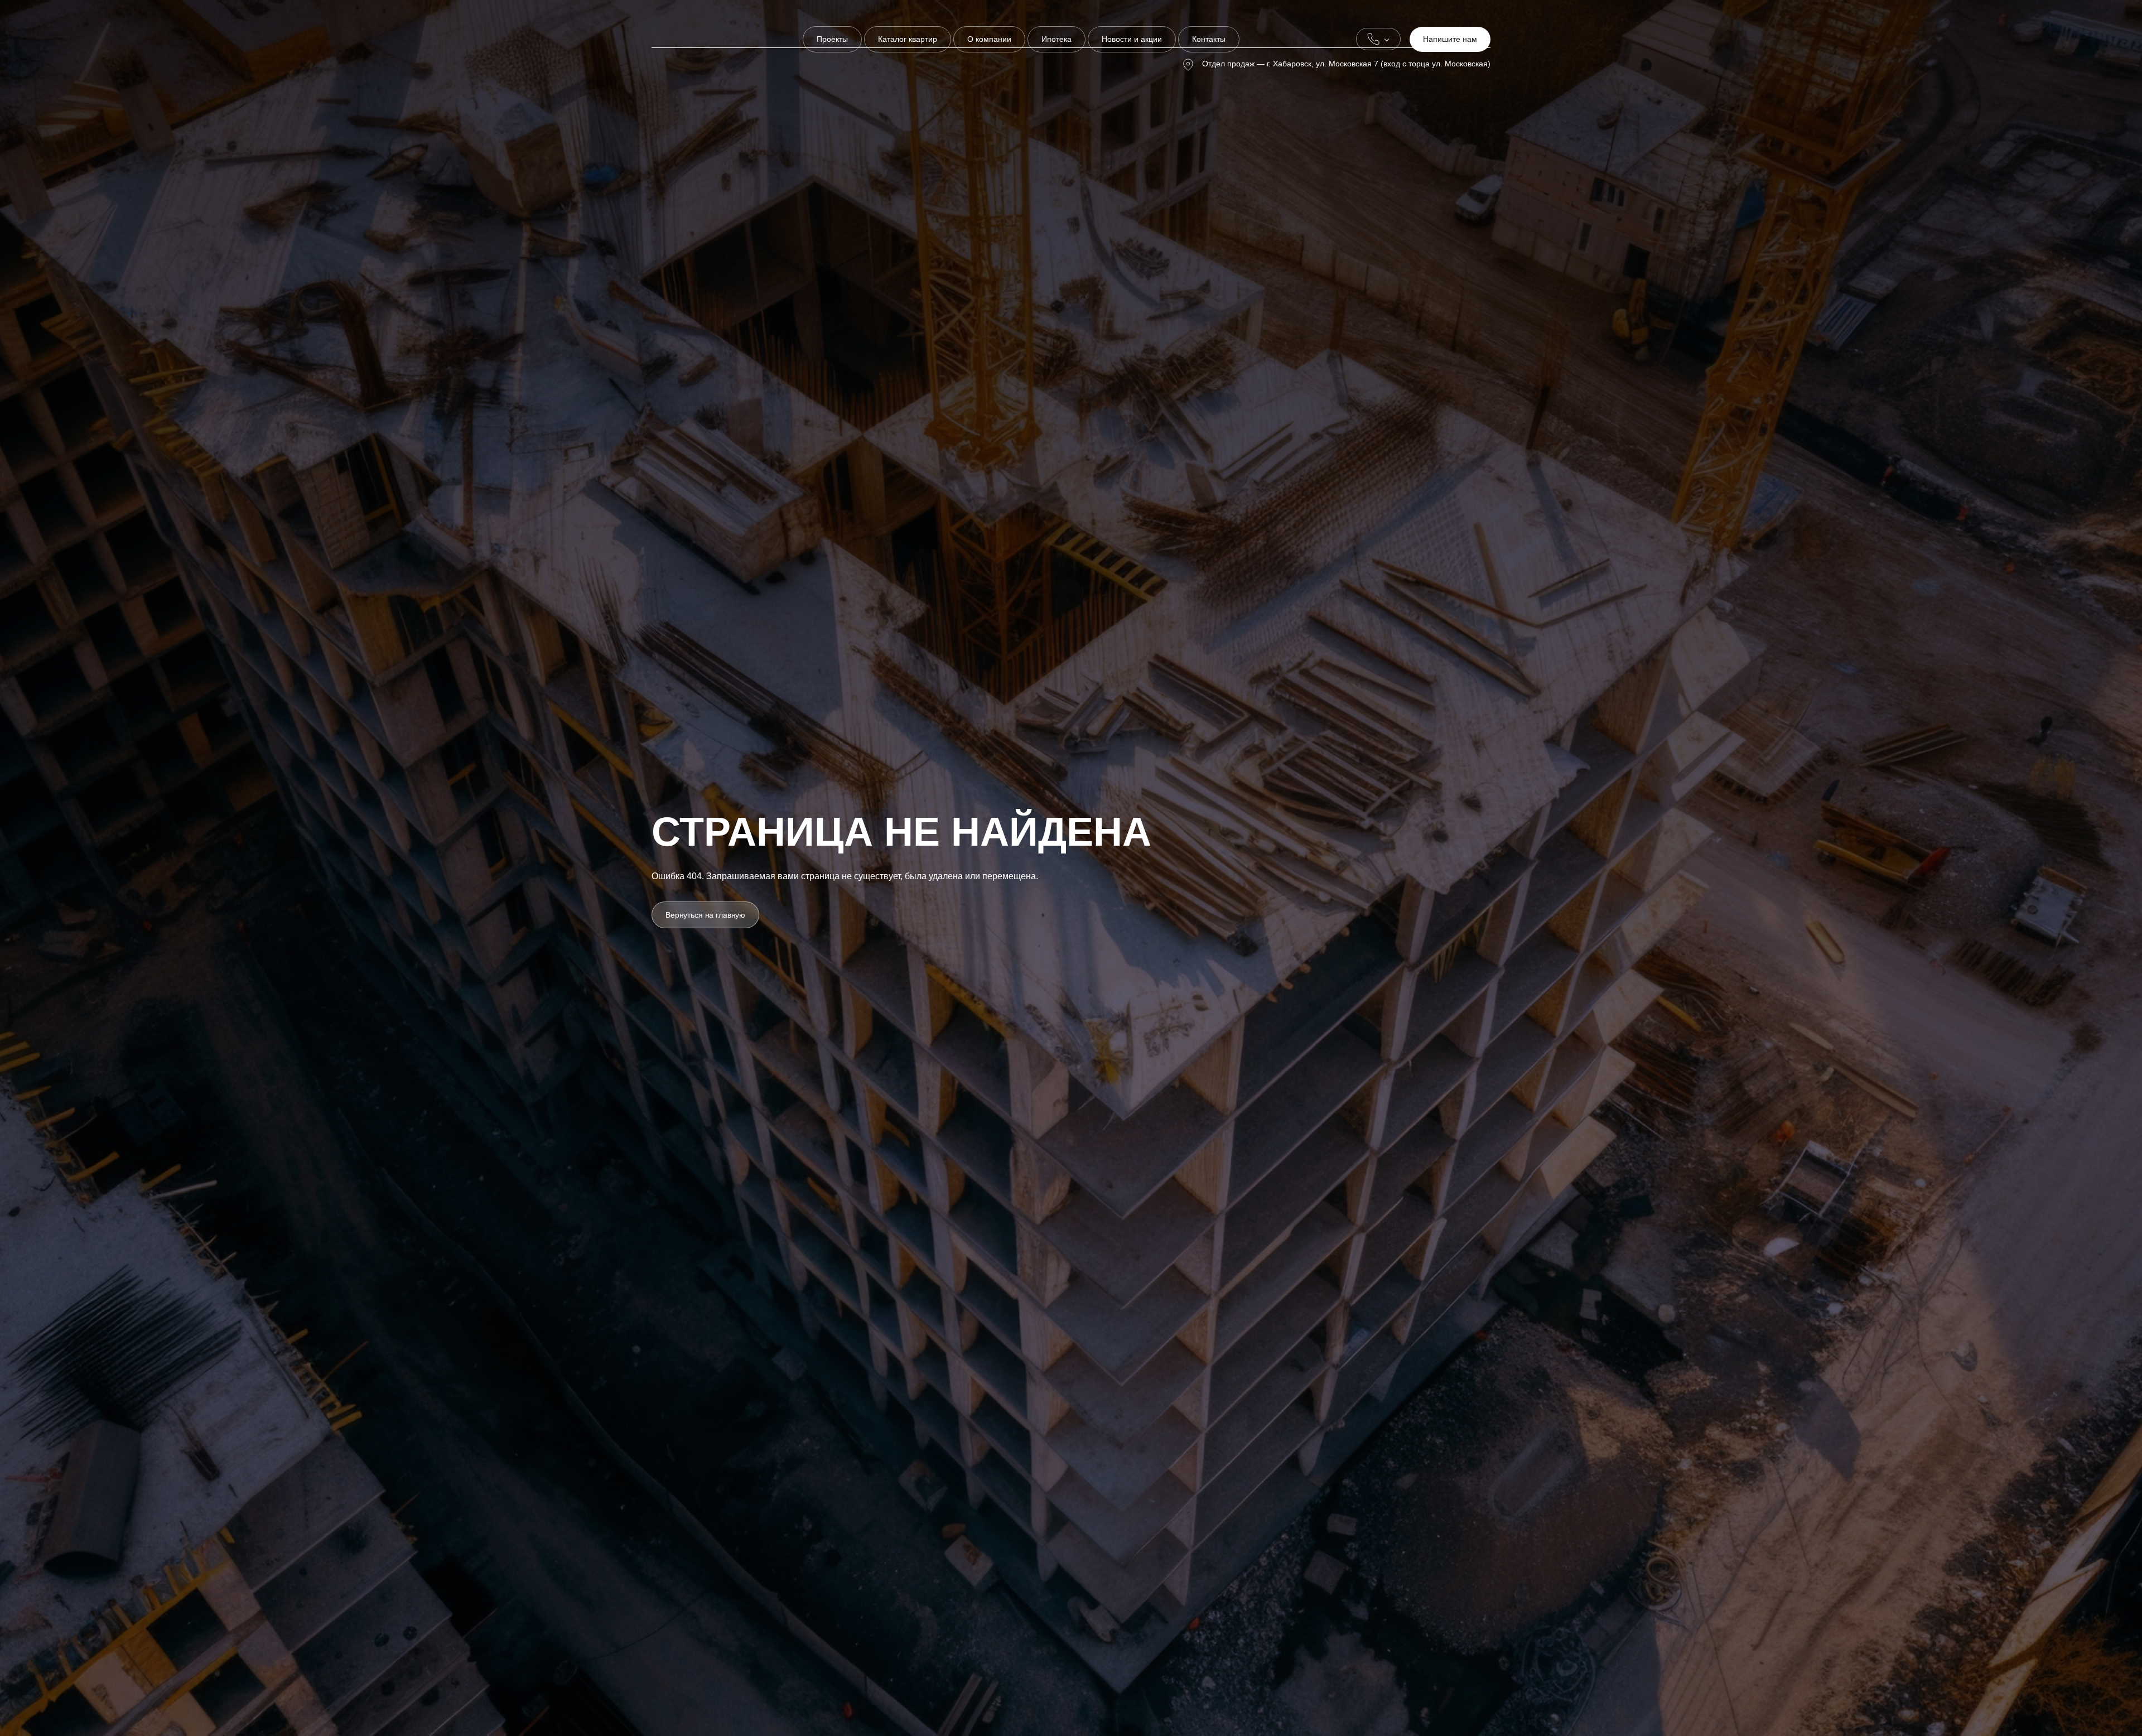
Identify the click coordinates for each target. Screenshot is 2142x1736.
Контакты (1209, 39)
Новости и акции (1132, 39)
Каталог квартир (908, 39)
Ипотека (1056, 39)
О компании (989, 39)
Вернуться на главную (705, 915)
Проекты (832, 39)
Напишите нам (1450, 39)
